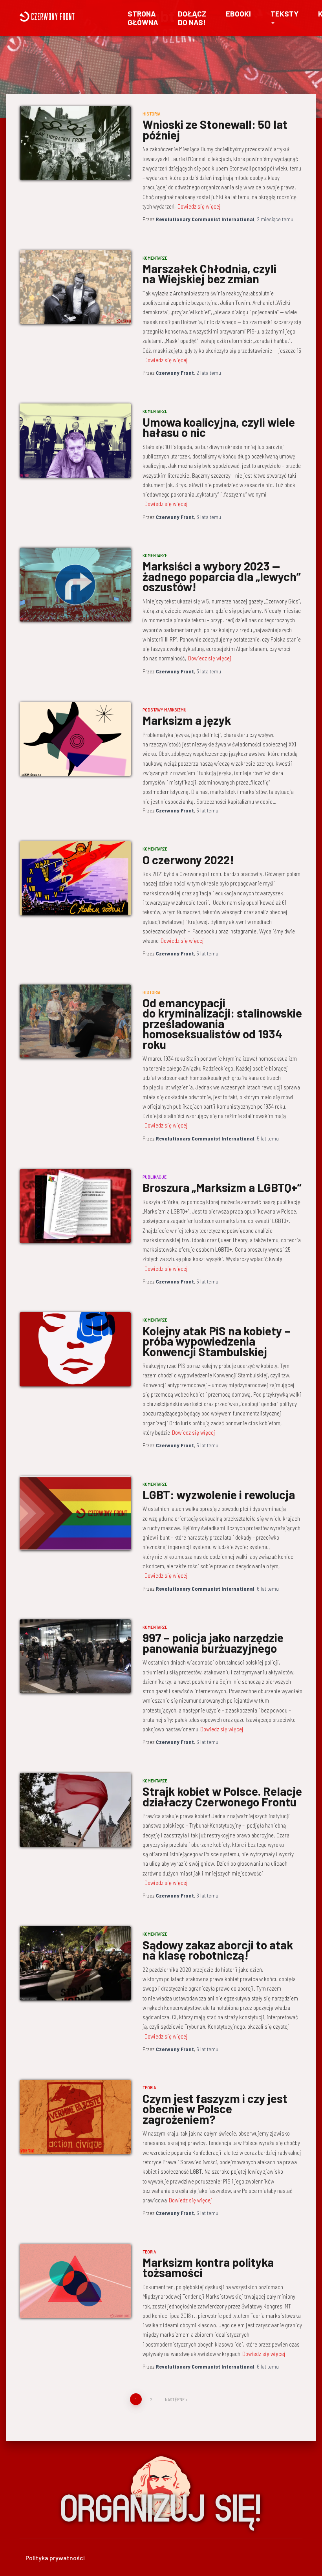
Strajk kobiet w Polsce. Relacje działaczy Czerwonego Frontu (222, 1796)
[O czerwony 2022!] (75, 878)
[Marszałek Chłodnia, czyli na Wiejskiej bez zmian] (75, 287)
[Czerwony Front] (66, 17)
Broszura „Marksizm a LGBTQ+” (222, 1187)
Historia (151, 114)
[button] (273, 22)
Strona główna (143, 18)
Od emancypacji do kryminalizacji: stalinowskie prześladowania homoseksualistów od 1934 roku (222, 1023)
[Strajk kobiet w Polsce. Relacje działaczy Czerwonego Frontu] (75, 1810)
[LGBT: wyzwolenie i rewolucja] (75, 1513)
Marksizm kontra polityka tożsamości (208, 2267)
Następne (175, 2399)
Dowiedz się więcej (199, 206)
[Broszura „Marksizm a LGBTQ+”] (75, 1206)
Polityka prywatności (55, 2558)
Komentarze (155, 258)
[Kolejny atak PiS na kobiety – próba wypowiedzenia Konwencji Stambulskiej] (75, 1349)
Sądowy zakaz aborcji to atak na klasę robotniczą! (218, 1950)
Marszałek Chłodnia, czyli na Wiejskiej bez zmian (209, 274)
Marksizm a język (187, 720)
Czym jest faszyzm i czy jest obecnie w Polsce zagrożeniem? (215, 2109)
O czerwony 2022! (188, 860)
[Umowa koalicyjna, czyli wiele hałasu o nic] (75, 440)
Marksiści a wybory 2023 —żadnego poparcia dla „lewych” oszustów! (222, 576)
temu (275, 219)
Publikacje (155, 1177)
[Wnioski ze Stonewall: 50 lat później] (75, 143)
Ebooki (238, 14)
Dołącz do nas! (192, 18)
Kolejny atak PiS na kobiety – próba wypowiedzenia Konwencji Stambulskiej (216, 1341)
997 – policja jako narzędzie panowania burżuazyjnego (213, 1643)
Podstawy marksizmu (165, 710)
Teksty (284, 14)
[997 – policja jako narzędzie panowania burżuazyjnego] (75, 1656)
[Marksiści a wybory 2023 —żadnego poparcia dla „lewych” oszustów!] (75, 585)
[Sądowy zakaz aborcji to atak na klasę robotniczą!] (75, 1963)
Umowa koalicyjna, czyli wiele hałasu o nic (219, 427)
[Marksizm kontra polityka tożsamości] (75, 2281)
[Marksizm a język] (75, 739)
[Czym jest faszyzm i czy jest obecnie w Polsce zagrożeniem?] (75, 2117)
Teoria (149, 2087)
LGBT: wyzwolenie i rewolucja (219, 1494)
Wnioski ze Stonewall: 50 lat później (215, 129)
